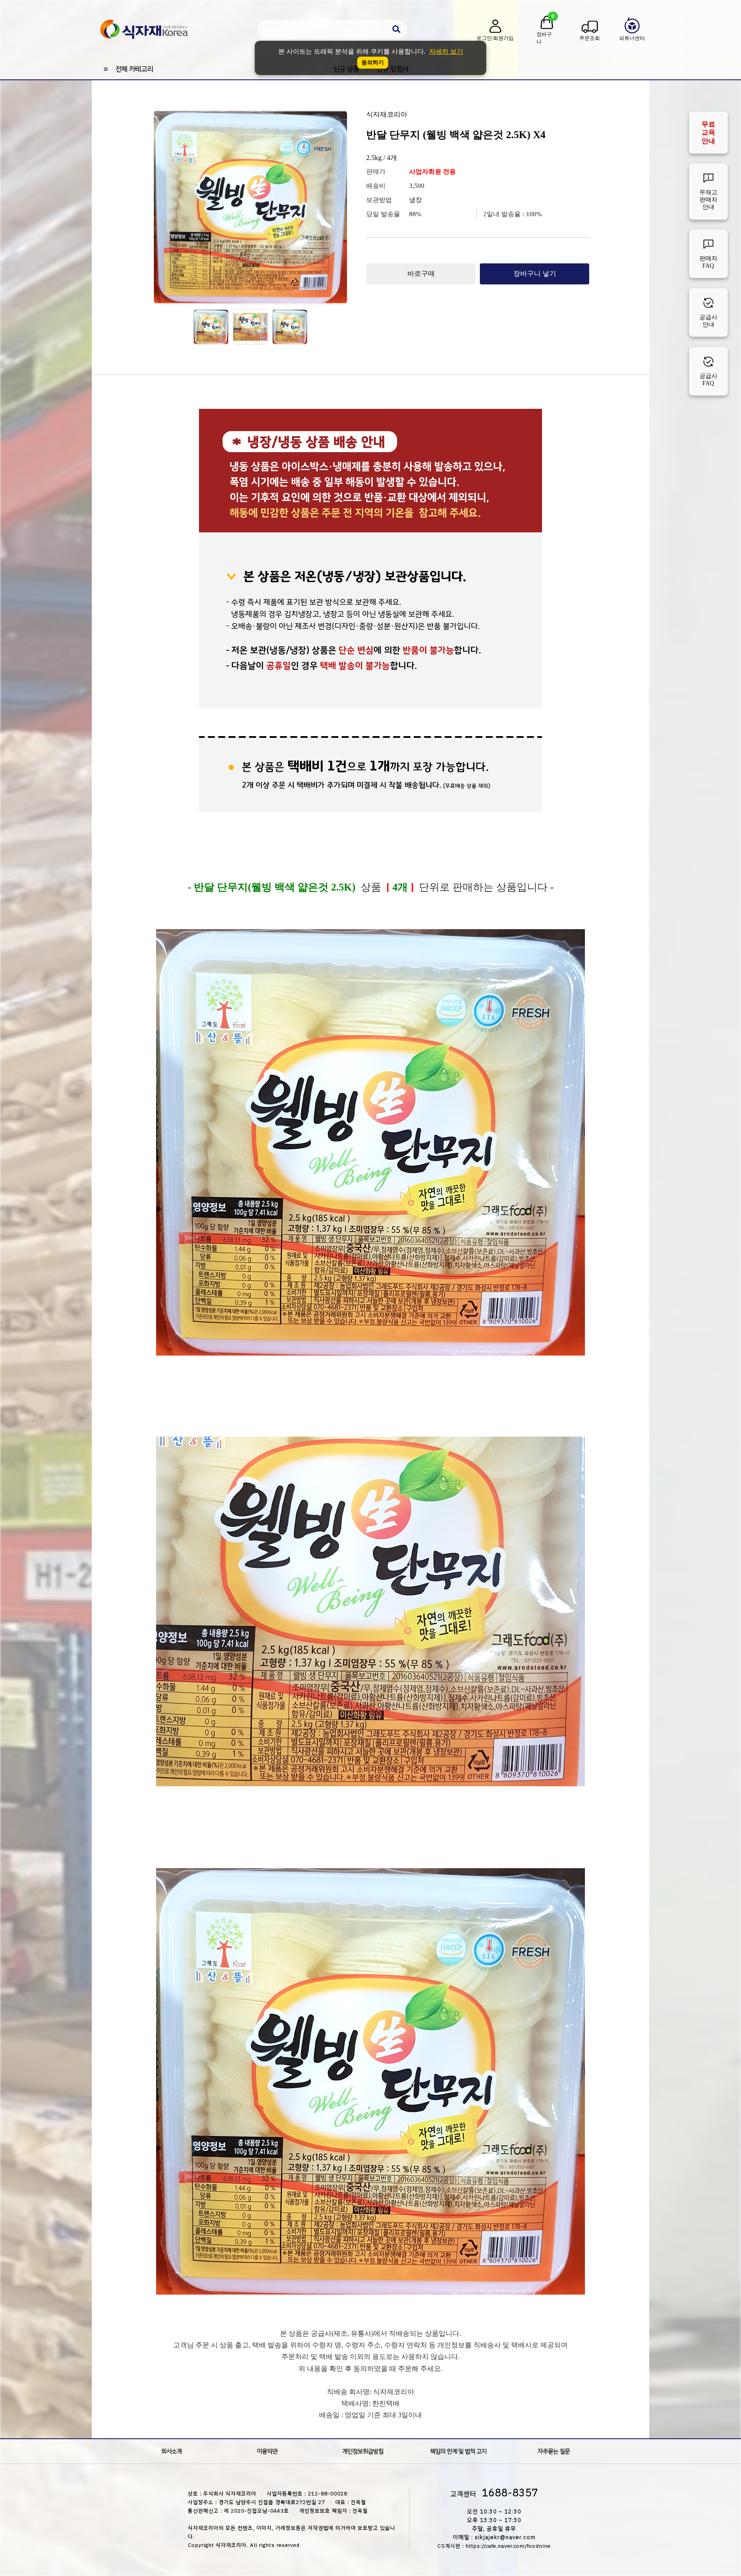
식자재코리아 (387, 114)
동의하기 (373, 62)
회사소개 (172, 2451)
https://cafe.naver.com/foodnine (508, 2546)
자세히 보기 (446, 51)
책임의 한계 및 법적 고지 (458, 2451)
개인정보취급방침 (363, 2451)
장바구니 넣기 (535, 273)
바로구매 (421, 273)
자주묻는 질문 (554, 2451)
